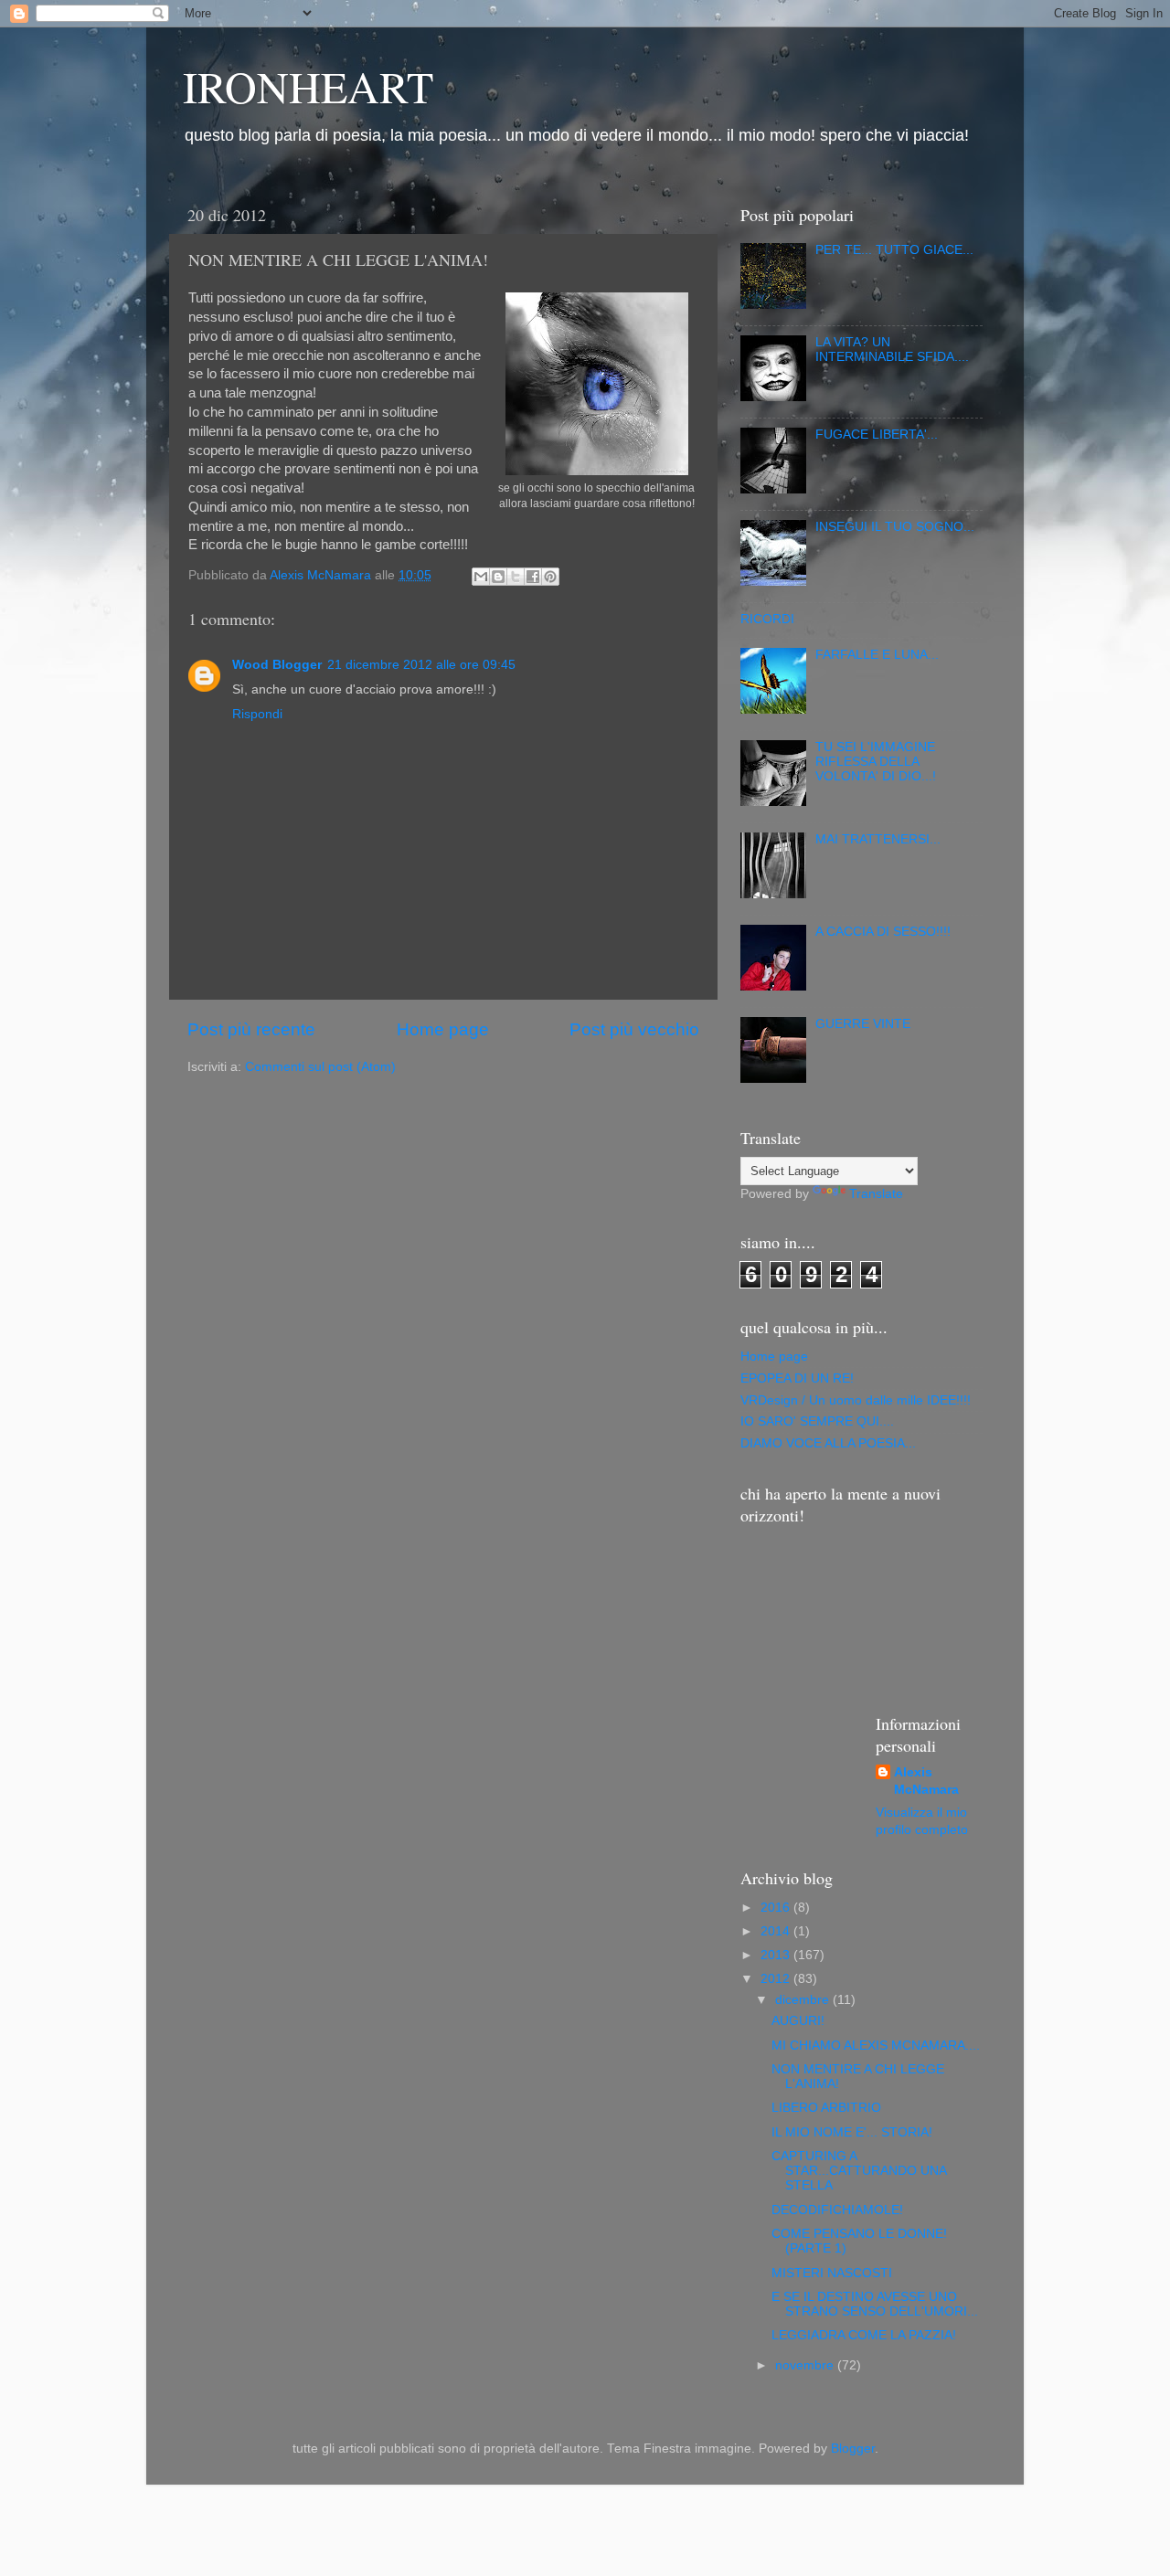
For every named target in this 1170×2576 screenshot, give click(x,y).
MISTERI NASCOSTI (832, 2273)
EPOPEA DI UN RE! (797, 1378)
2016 (777, 1908)
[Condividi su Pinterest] (550, 577)
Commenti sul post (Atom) (320, 1067)
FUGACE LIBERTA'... (877, 435)
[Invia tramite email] (481, 577)
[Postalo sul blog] (498, 577)
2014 (777, 1931)
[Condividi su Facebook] (533, 577)
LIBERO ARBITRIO (826, 2108)
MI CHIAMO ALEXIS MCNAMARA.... (876, 2046)
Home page (443, 1029)
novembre (806, 2365)
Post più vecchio (634, 1029)
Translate (876, 1194)
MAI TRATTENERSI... (878, 839)
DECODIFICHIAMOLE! (837, 2210)
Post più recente (251, 1029)
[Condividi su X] (516, 577)
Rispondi (257, 714)
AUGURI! (798, 2021)
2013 (777, 1955)
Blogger (853, 2449)
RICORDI (767, 619)
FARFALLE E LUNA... (877, 655)
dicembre (804, 2000)
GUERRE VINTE (863, 1024)
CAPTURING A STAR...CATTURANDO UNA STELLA (859, 2171)
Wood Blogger (277, 665)
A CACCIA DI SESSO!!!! (883, 932)
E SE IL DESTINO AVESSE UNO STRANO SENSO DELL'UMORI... (875, 2304)
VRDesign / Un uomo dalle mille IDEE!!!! (856, 1400)
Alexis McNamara (926, 1781)
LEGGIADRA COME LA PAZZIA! (864, 2335)
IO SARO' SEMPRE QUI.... (817, 1421)
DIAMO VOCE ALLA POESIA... (828, 1443)
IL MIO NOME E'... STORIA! (852, 2132)
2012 (777, 1979)
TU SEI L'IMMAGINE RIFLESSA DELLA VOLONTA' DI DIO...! (876, 762)
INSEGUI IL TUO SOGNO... (895, 527)
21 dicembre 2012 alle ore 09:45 (421, 665)
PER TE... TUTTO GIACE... (894, 250)
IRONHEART (308, 86)
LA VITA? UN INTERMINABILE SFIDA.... (892, 350)
